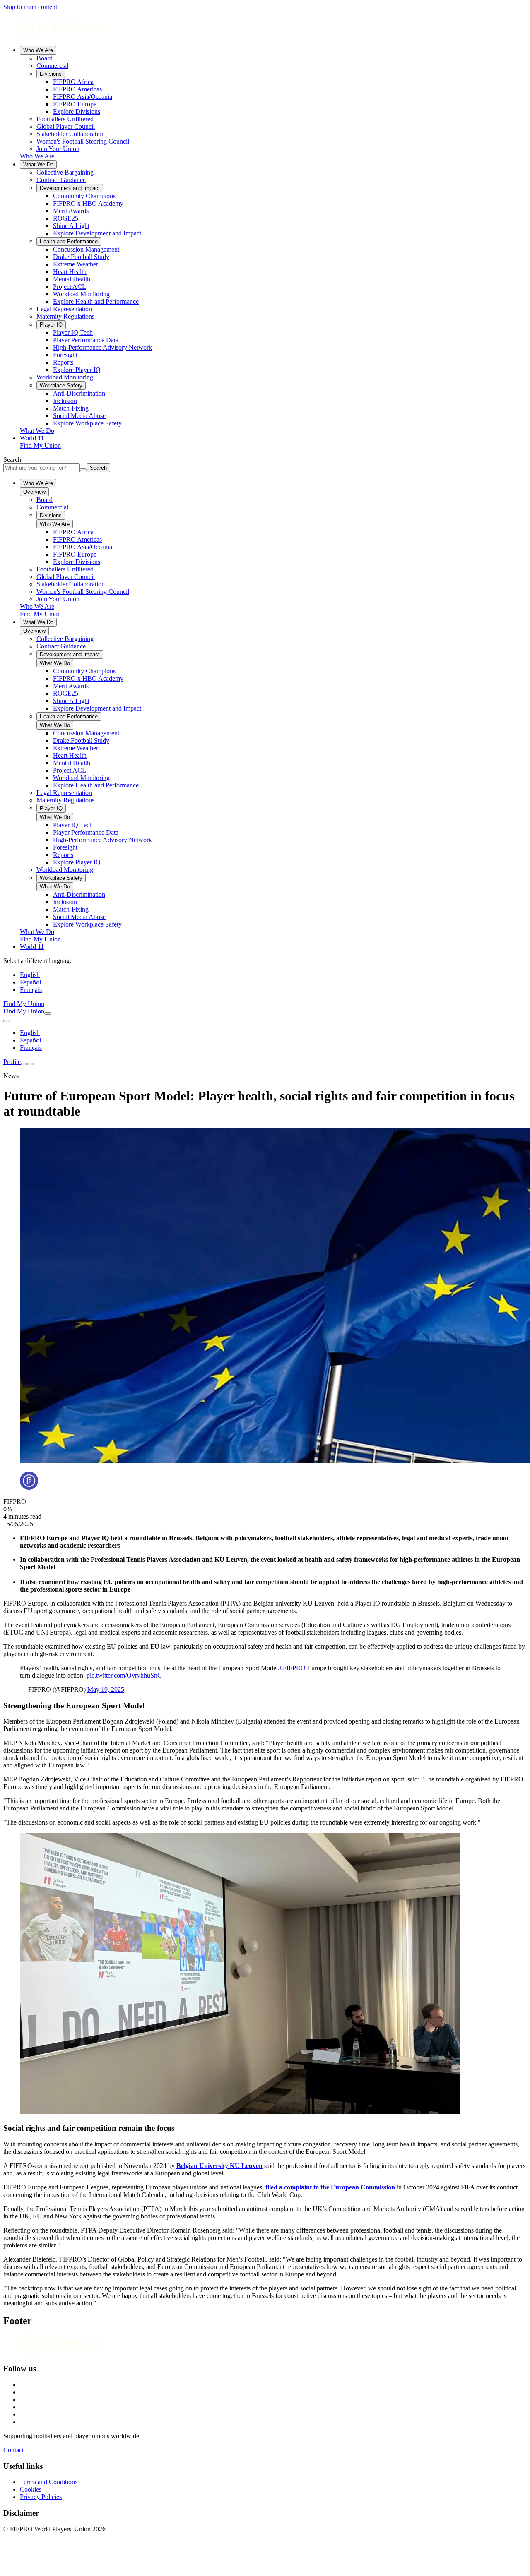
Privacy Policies (41, 2497)
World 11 (32, 438)
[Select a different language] (7, 1021)
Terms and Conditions (49, 2482)
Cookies (31, 2489)
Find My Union (40, 445)
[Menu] (24, 1064)
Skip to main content (30, 7)
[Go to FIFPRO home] (265, 28)
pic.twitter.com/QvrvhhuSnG (124, 1675)
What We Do (38, 164)
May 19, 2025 (106, 1689)
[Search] (48, 1013)
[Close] (31, 1064)
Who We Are (38, 50)
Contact (13, 2450)
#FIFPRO (293, 1668)
